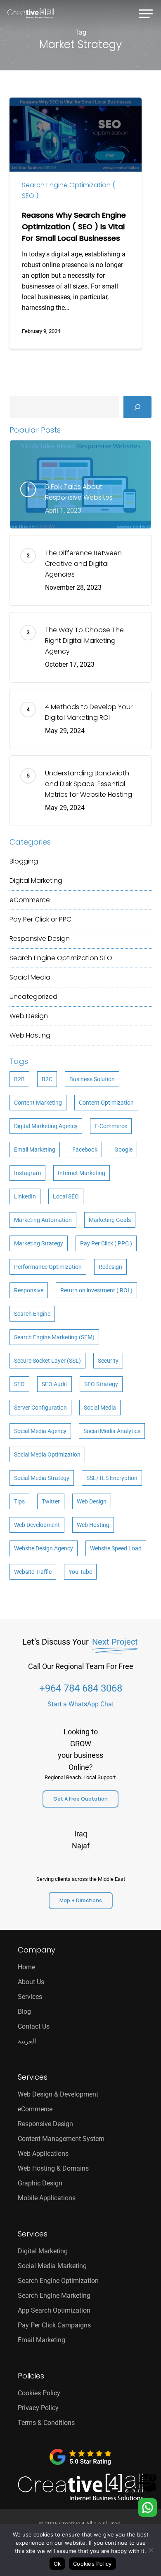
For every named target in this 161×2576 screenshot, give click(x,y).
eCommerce (30, 900)
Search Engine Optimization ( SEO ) (69, 190)
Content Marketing (38, 1103)
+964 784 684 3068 (81, 1688)
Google (123, 1150)
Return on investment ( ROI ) (96, 1290)
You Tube (80, 1572)
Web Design (29, 1016)
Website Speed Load (116, 1548)
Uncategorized (33, 997)
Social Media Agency (40, 1431)
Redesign (110, 1267)
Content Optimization (106, 1103)
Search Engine (32, 1314)
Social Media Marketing (52, 2266)
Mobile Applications (47, 2198)
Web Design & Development (58, 2094)
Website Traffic (33, 1572)
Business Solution (92, 1079)
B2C (47, 1079)
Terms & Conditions (46, 2423)
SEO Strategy (101, 1384)
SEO (19, 1384)
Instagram (27, 1173)
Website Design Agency (44, 1548)
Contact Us (34, 2026)
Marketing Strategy (39, 1243)
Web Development (37, 1525)
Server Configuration (40, 1408)
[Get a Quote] (148, 2490)
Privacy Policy (38, 2408)
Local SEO (66, 1196)
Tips (19, 1501)
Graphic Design (40, 2183)
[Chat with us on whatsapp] (148, 2514)
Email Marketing (35, 1150)
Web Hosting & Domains (53, 2168)
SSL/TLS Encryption (112, 1478)
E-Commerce (111, 1126)
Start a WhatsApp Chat (81, 1704)
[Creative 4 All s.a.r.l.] (80, 2487)
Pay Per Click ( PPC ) (106, 1243)
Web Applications (43, 2154)
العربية (27, 2041)
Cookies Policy (39, 2393)
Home (26, 1967)
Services (30, 1997)
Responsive (29, 1290)
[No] (151, 2550)
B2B (19, 1079)
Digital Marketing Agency (46, 1126)
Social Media (30, 977)
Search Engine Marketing (54, 2296)
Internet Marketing (82, 1173)
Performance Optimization (48, 1267)
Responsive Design (40, 939)
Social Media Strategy (42, 1478)
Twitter (51, 1501)
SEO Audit (54, 1384)
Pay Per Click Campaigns (54, 2325)
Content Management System (61, 2139)
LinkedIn (25, 1196)
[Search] (137, 407)
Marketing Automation (43, 1220)
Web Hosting (30, 1035)
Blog (24, 2012)
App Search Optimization (54, 2310)
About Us (31, 1982)
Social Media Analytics (112, 1431)
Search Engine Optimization (61, 958)
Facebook (85, 1150)
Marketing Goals (110, 1220)
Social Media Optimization (47, 1454)
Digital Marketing (36, 881)
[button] (146, 12)
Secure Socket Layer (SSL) (47, 1361)
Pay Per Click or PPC (40, 919)
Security (108, 1361)
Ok (57, 2564)
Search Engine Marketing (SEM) (54, 1337)
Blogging (24, 861)
